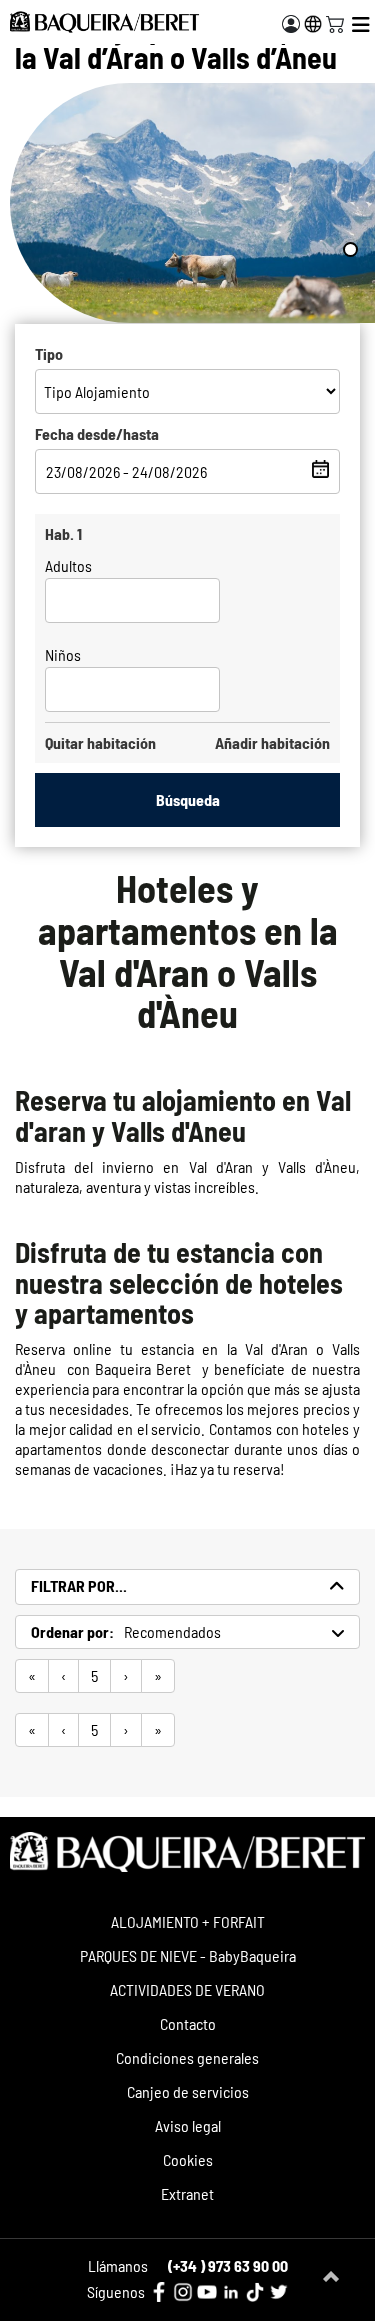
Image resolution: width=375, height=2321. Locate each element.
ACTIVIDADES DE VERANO (187, 1989)
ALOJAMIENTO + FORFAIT (188, 1921)
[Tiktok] (255, 2292)
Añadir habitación (272, 742)
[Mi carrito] (335, 22)
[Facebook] (159, 2292)
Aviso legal (188, 2125)
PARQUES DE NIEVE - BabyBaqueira (188, 1955)
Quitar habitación (100, 742)
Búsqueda (188, 799)
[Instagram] (183, 2292)
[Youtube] (207, 2292)
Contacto (188, 2023)
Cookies (188, 2159)
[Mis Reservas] (291, 24)
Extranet (187, 2193)
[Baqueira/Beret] (104, 22)
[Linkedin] (231, 2292)
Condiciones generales (187, 2057)
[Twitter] (279, 2292)
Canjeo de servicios (188, 2091)
